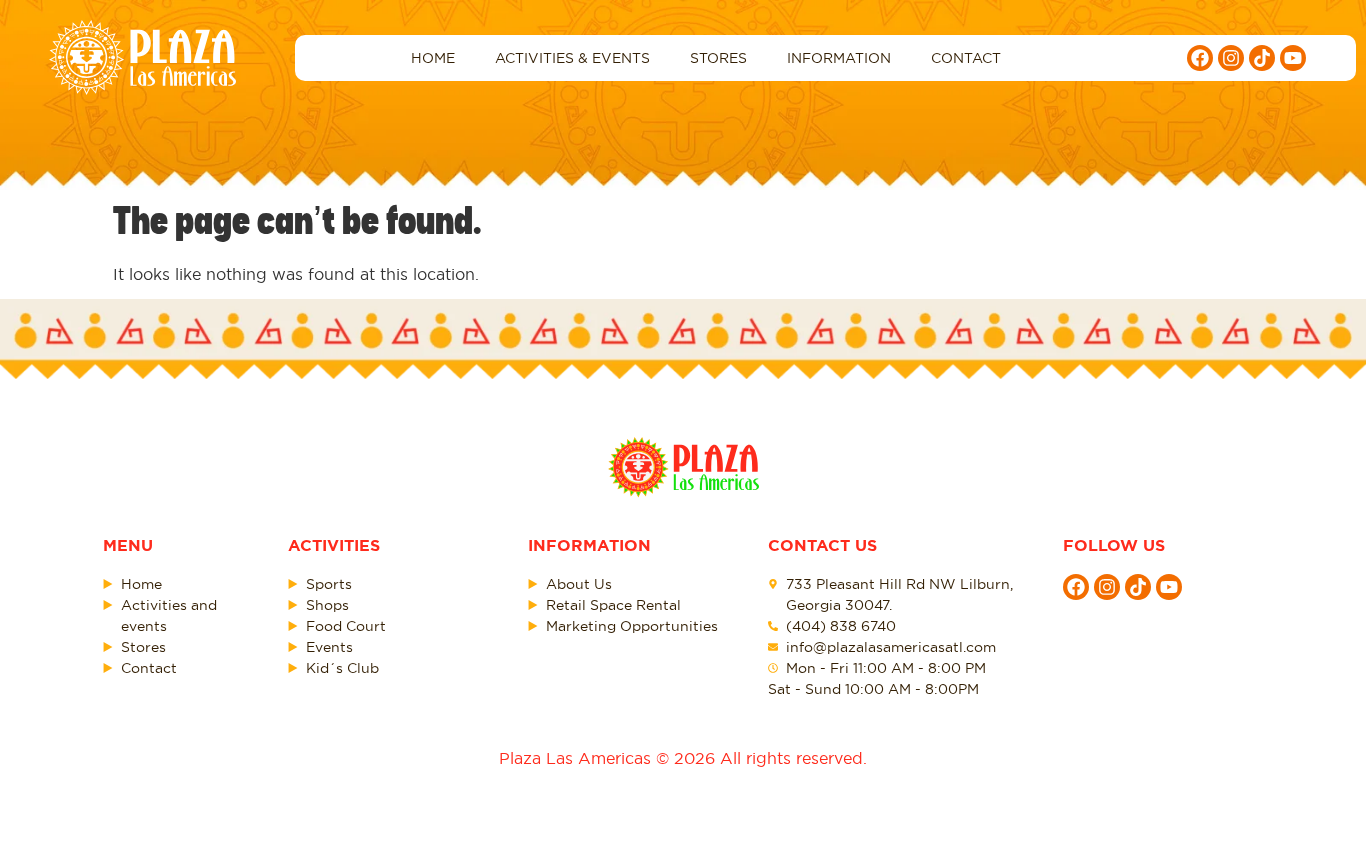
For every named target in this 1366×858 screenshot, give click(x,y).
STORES (718, 58)
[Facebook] (1200, 58)
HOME (433, 58)
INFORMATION (839, 58)
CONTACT (966, 58)
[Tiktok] (1262, 58)
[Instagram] (1231, 58)
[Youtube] (1293, 58)
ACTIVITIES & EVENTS (572, 58)
